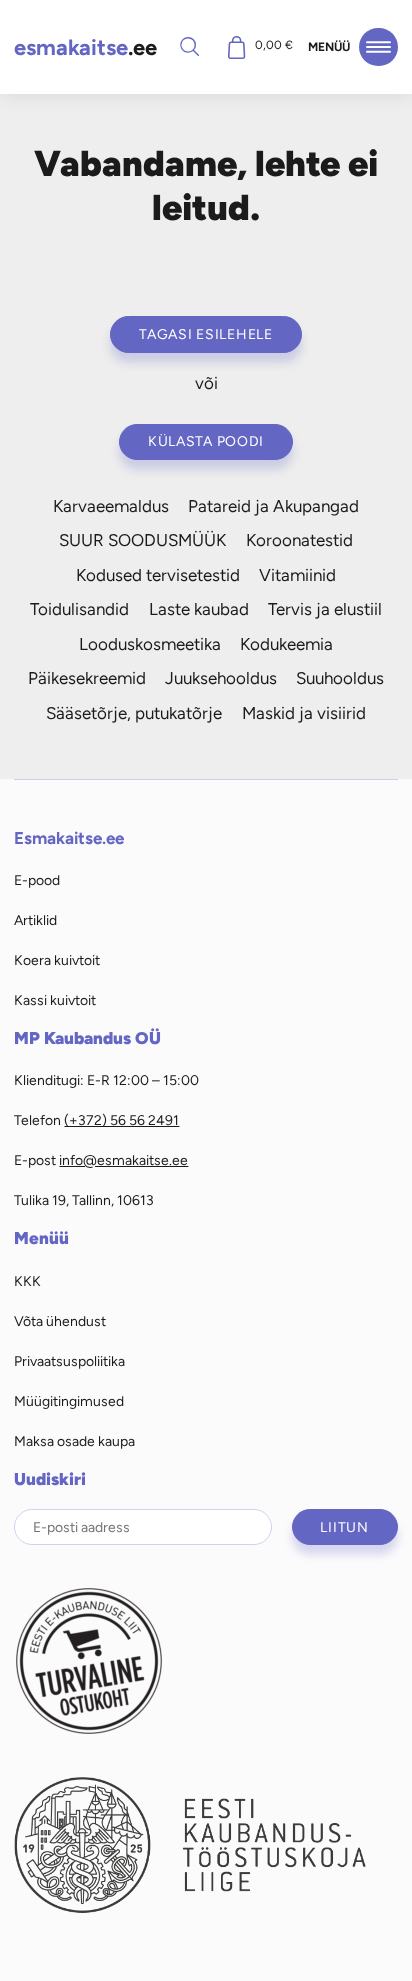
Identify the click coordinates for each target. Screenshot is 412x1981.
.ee (85, 47)
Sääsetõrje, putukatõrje (134, 713)
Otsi (190, 46)
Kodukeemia (286, 644)
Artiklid (35, 920)
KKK (27, 1281)
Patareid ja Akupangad (273, 506)
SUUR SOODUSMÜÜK (142, 540)
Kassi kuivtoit (55, 1000)
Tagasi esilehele (206, 334)
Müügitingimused (69, 1401)
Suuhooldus (340, 678)
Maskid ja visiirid (304, 713)
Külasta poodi (206, 441)
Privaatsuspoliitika (69, 1361)
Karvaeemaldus (111, 506)
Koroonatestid (299, 540)
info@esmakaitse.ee (123, 1160)
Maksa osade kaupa (74, 1441)
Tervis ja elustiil (325, 609)
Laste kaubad (199, 609)
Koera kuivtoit (57, 960)
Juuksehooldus (221, 678)
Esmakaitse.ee (69, 838)
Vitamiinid (297, 575)
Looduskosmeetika (150, 644)
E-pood (37, 880)
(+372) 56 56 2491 (121, 1120)
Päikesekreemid (87, 678)
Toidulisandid (79, 609)
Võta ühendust (60, 1321)
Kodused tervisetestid (158, 575)
